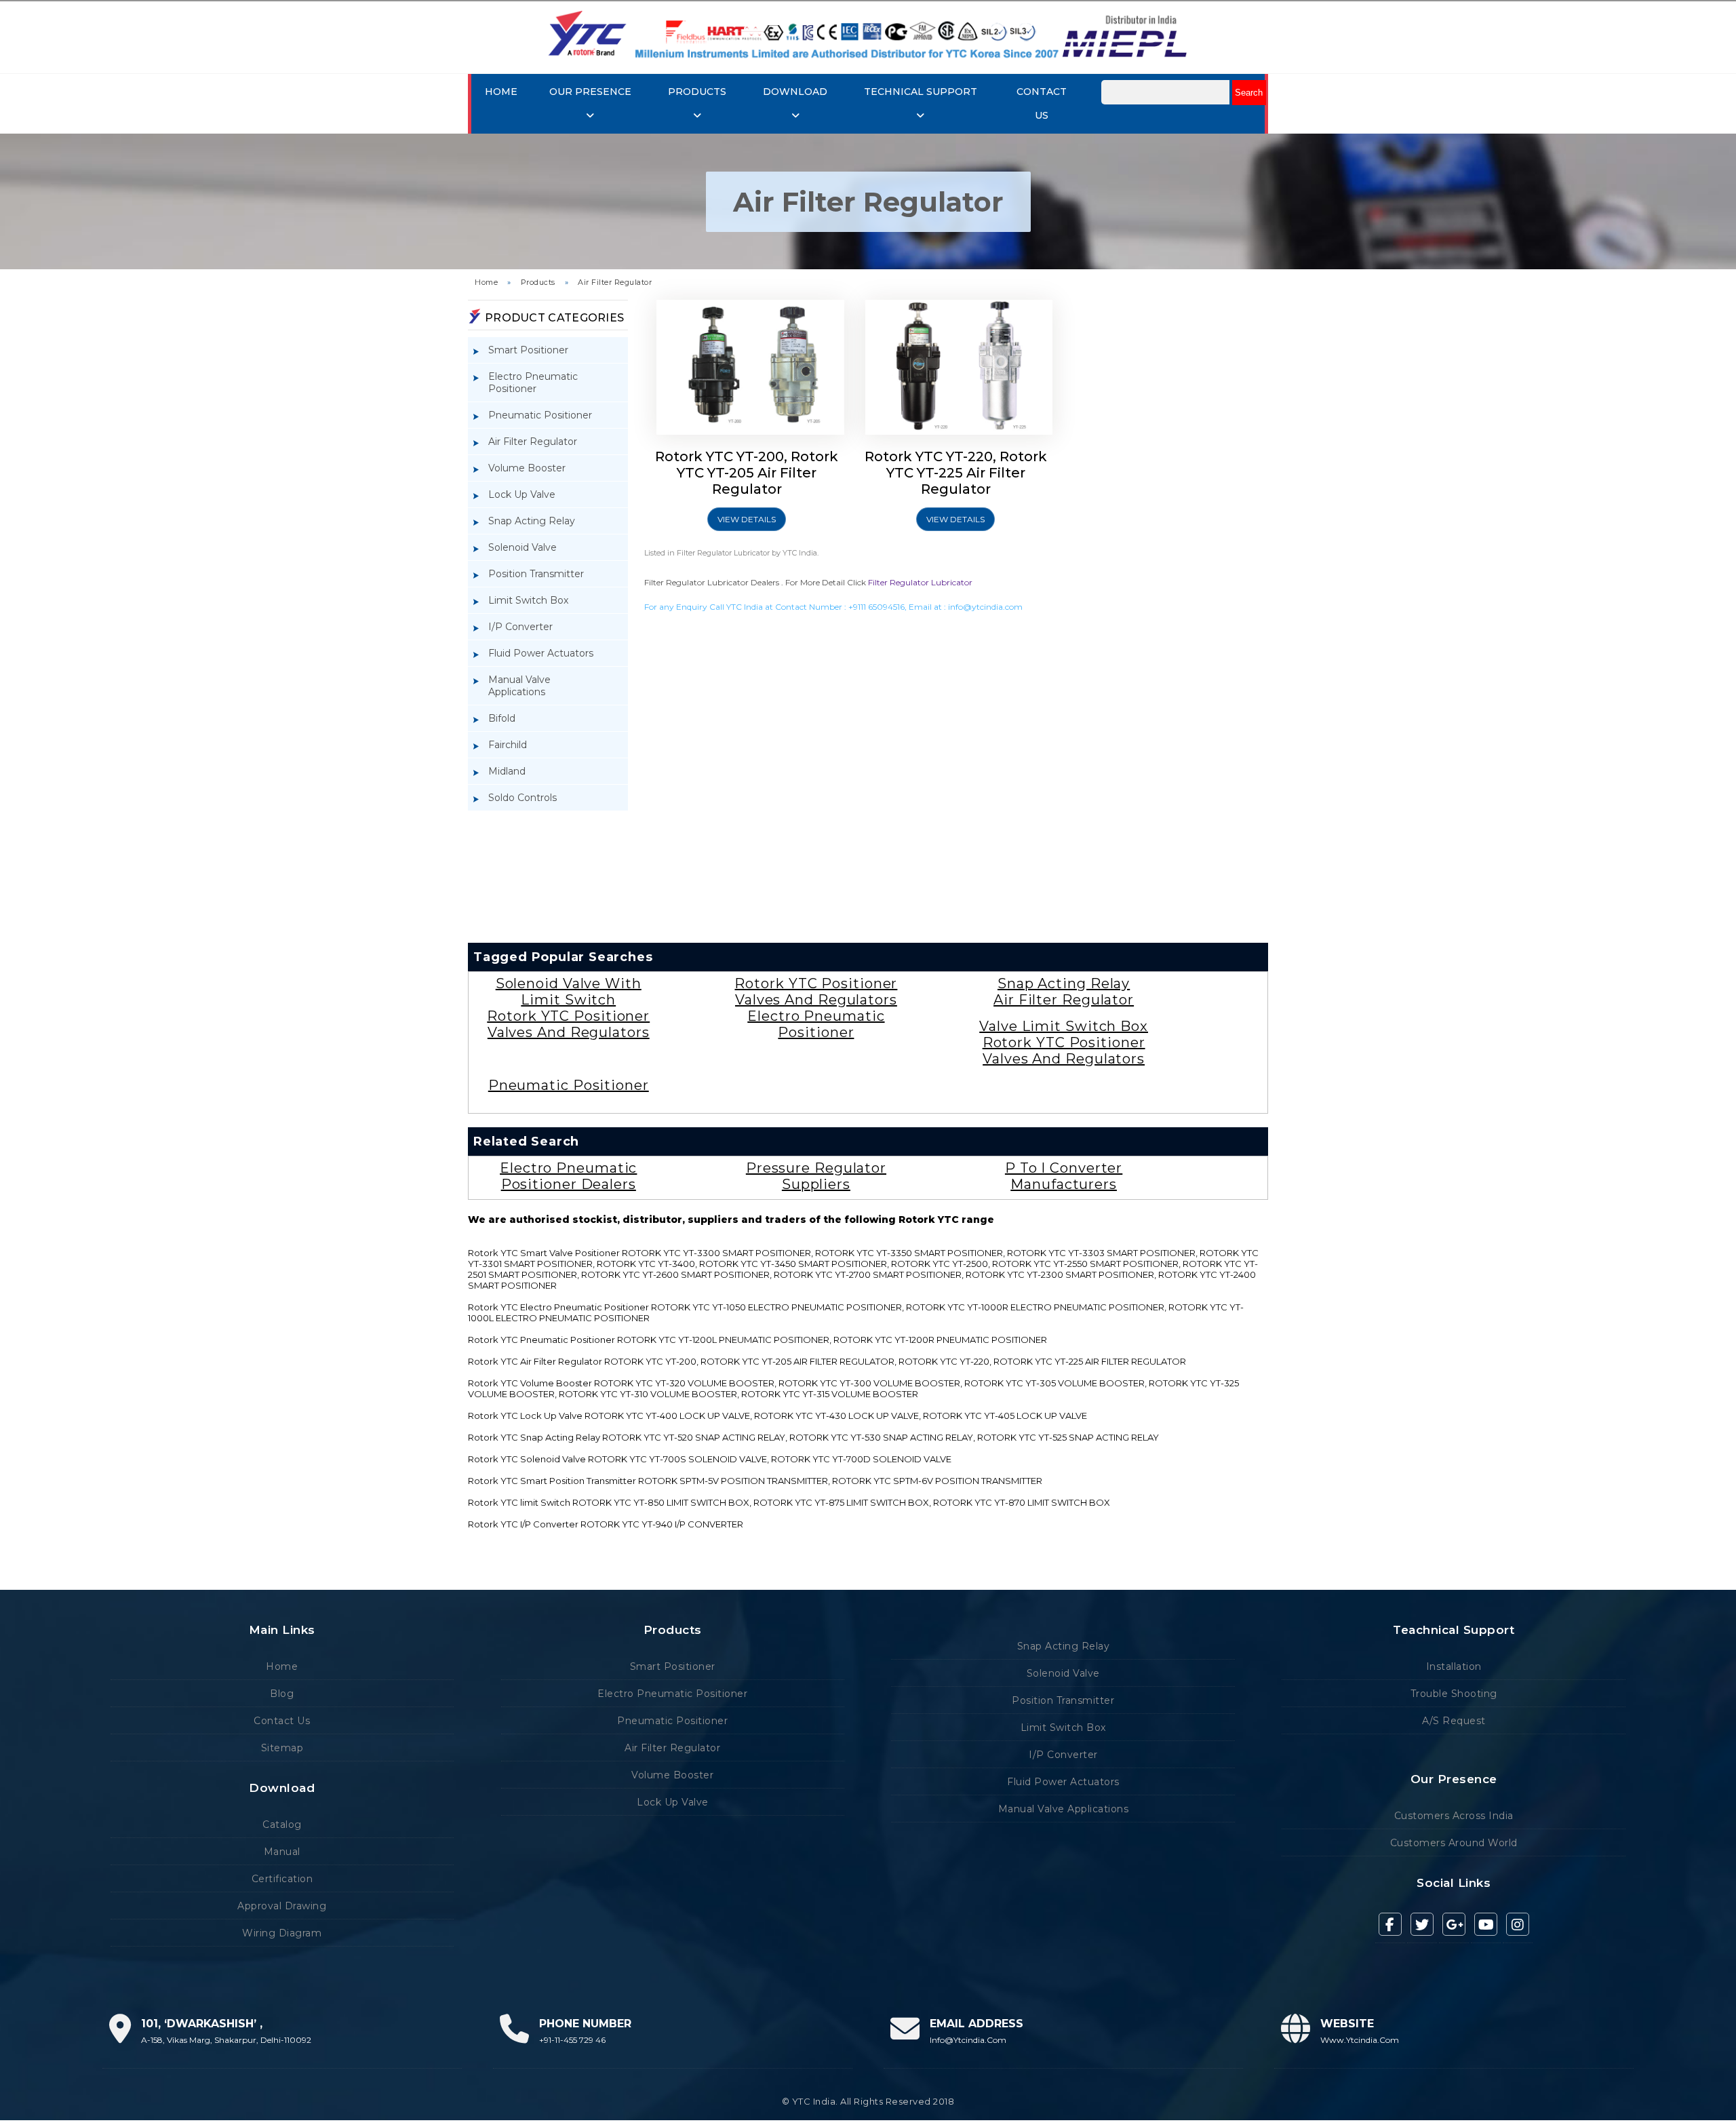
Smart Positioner (528, 350)
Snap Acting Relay (532, 521)
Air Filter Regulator (615, 282)
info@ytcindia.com (985, 607)
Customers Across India (1454, 1816)
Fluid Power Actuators (541, 653)
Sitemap (282, 1748)
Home (501, 92)
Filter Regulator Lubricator (920, 582)
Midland (507, 771)
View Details (747, 519)
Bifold (502, 718)
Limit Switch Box (528, 600)
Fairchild (508, 745)
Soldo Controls (522, 798)
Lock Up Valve (522, 494)
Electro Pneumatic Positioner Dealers (568, 1176)
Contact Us (282, 1721)
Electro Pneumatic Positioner (533, 383)
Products (538, 282)
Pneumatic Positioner (540, 415)
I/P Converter (520, 627)
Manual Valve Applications (519, 686)
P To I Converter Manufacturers (1064, 1176)
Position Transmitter (536, 574)
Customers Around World (1454, 1843)
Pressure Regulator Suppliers (816, 1176)
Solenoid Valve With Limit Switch (569, 992)
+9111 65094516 (876, 607)
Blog (282, 1694)
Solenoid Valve (522, 547)
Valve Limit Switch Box (1064, 1026)
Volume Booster (527, 468)
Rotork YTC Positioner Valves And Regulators (568, 1024)
